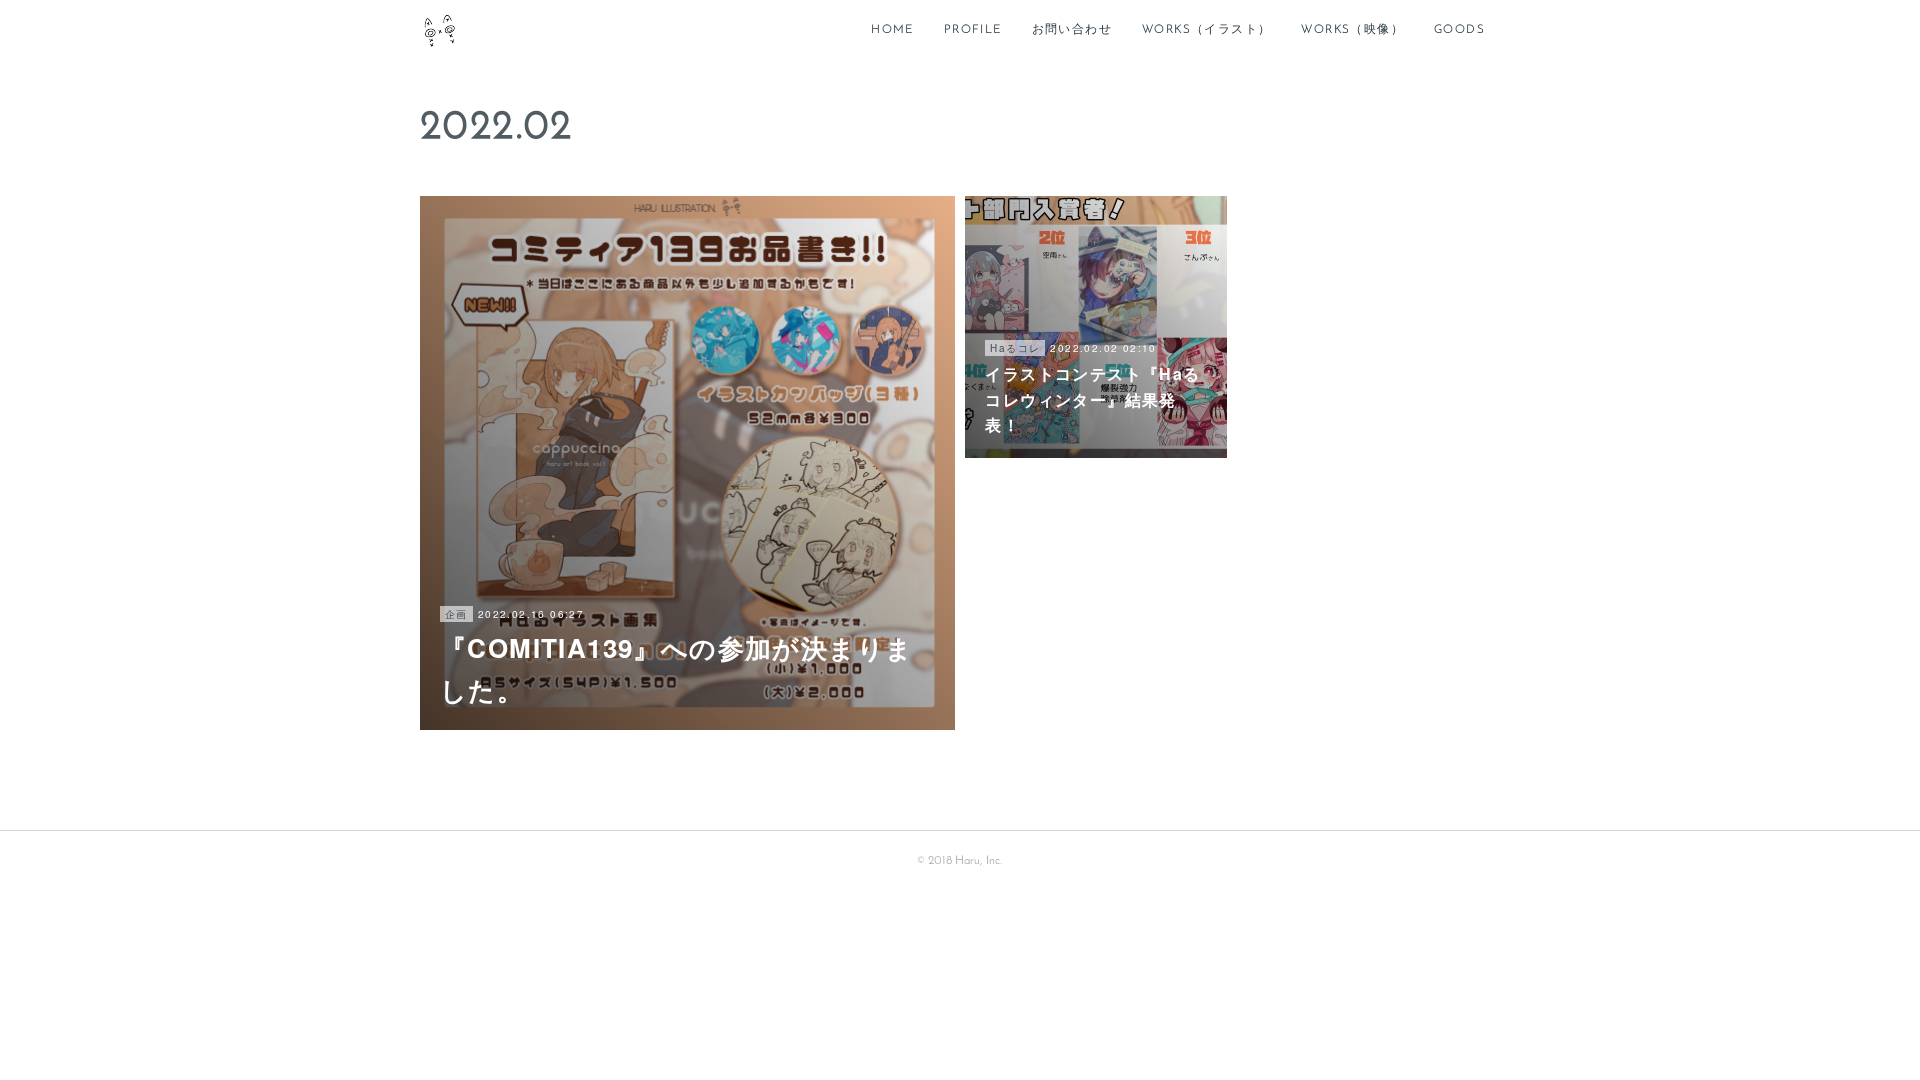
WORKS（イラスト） (1206, 30)
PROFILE (973, 30)
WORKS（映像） (1352, 30)
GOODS (1459, 30)
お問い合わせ (1072, 30)
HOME (892, 30)
